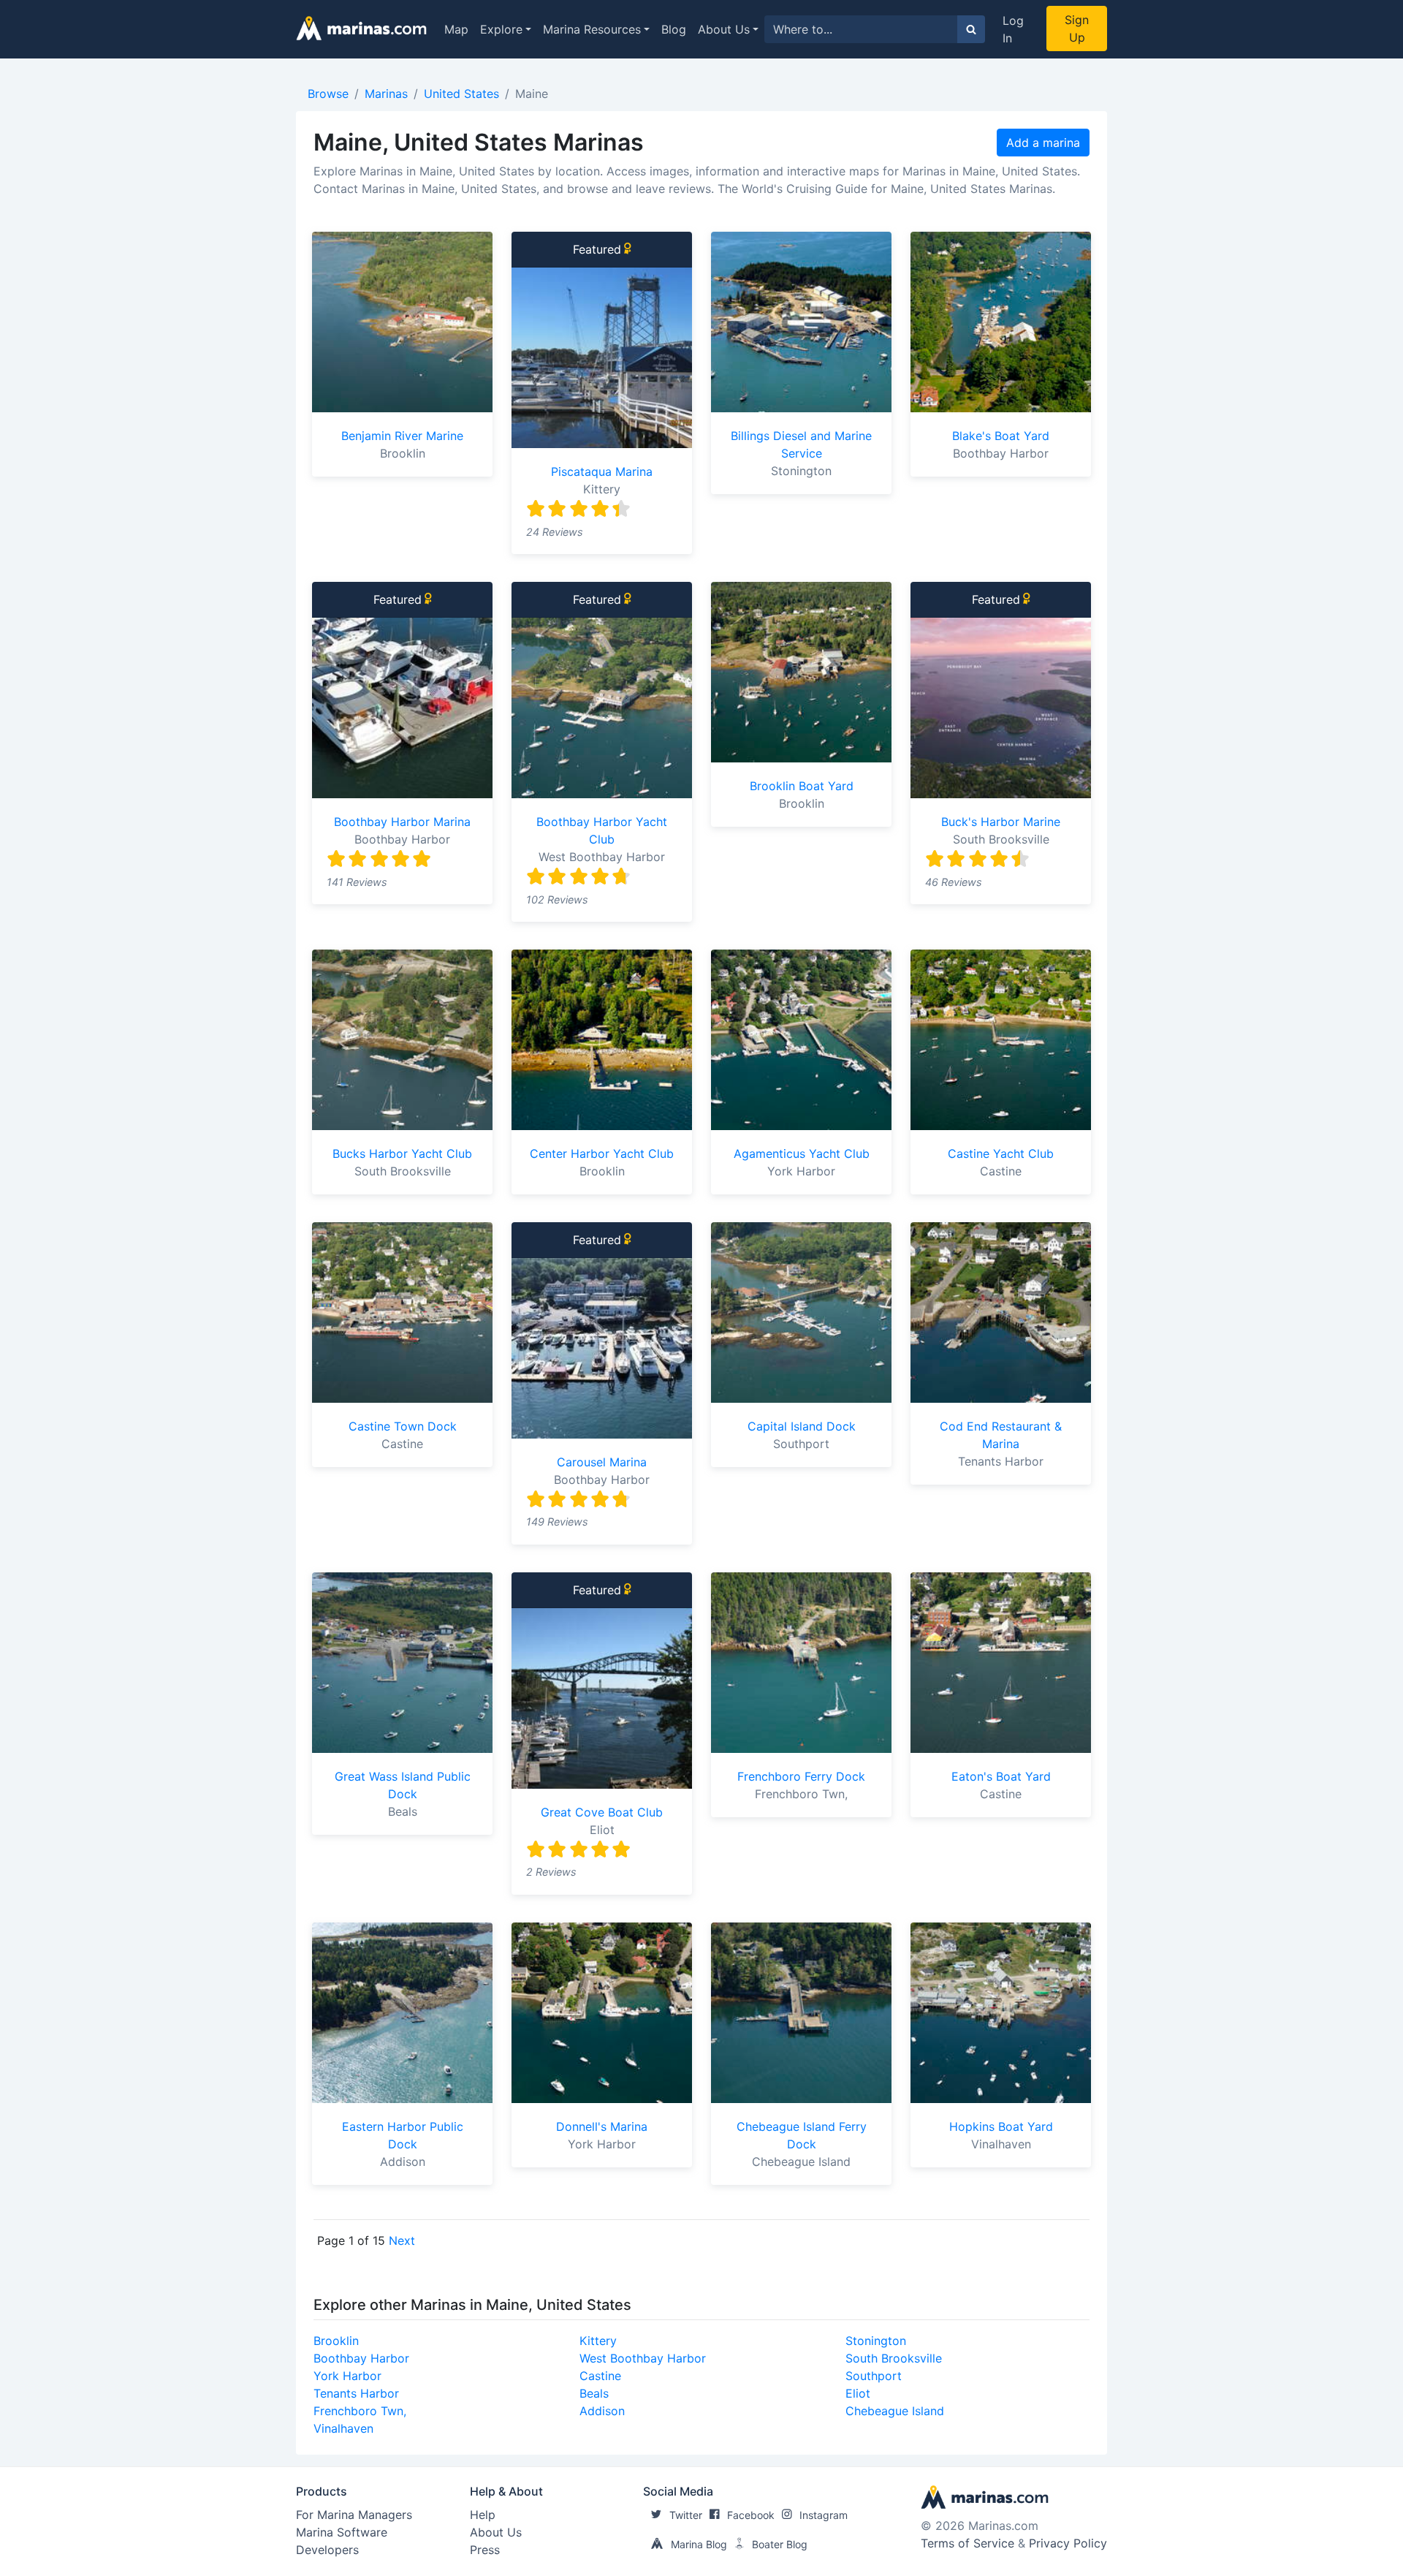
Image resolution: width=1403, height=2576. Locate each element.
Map (456, 29)
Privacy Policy (1068, 2543)
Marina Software (342, 2532)
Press (485, 2550)
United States (461, 94)
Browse (328, 94)
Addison (602, 2411)
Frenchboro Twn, (360, 2411)
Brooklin (336, 2341)
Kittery (598, 2341)
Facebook (751, 2515)
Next (402, 2240)
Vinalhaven (343, 2428)
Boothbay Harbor (361, 2358)
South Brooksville (894, 2358)
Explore (501, 29)
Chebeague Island (895, 2411)
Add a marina (1043, 143)
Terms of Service (967, 2543)
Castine (600, 2376)
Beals (594, 2393)
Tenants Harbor (356, 2393)
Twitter (686, 2515)
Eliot (858, 2393)
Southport (874, 2376)
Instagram (824, 2515)
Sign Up (1077, 29)
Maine (532, 94)
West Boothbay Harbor (643, 2358)
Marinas (386, 94)
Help (483, 2515)
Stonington (876, 2341)
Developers (327, 2550)
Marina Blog (699, 2544)
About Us (724, 29)
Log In (1013, 29)
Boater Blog (780, 2544)
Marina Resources (592, 29)
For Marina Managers (354, 2515)
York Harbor (347, 2376)
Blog (674, 29)
